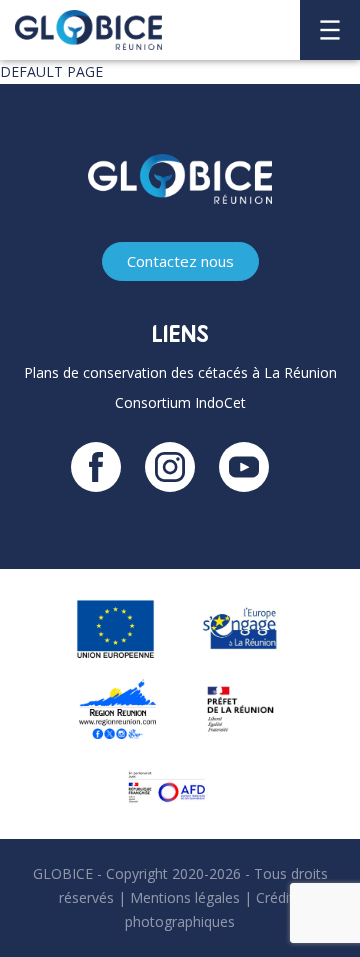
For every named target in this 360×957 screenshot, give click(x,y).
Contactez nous (180, 261)
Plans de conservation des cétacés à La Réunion (180, 372)
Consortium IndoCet (180, 402)
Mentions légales (185, 897)
